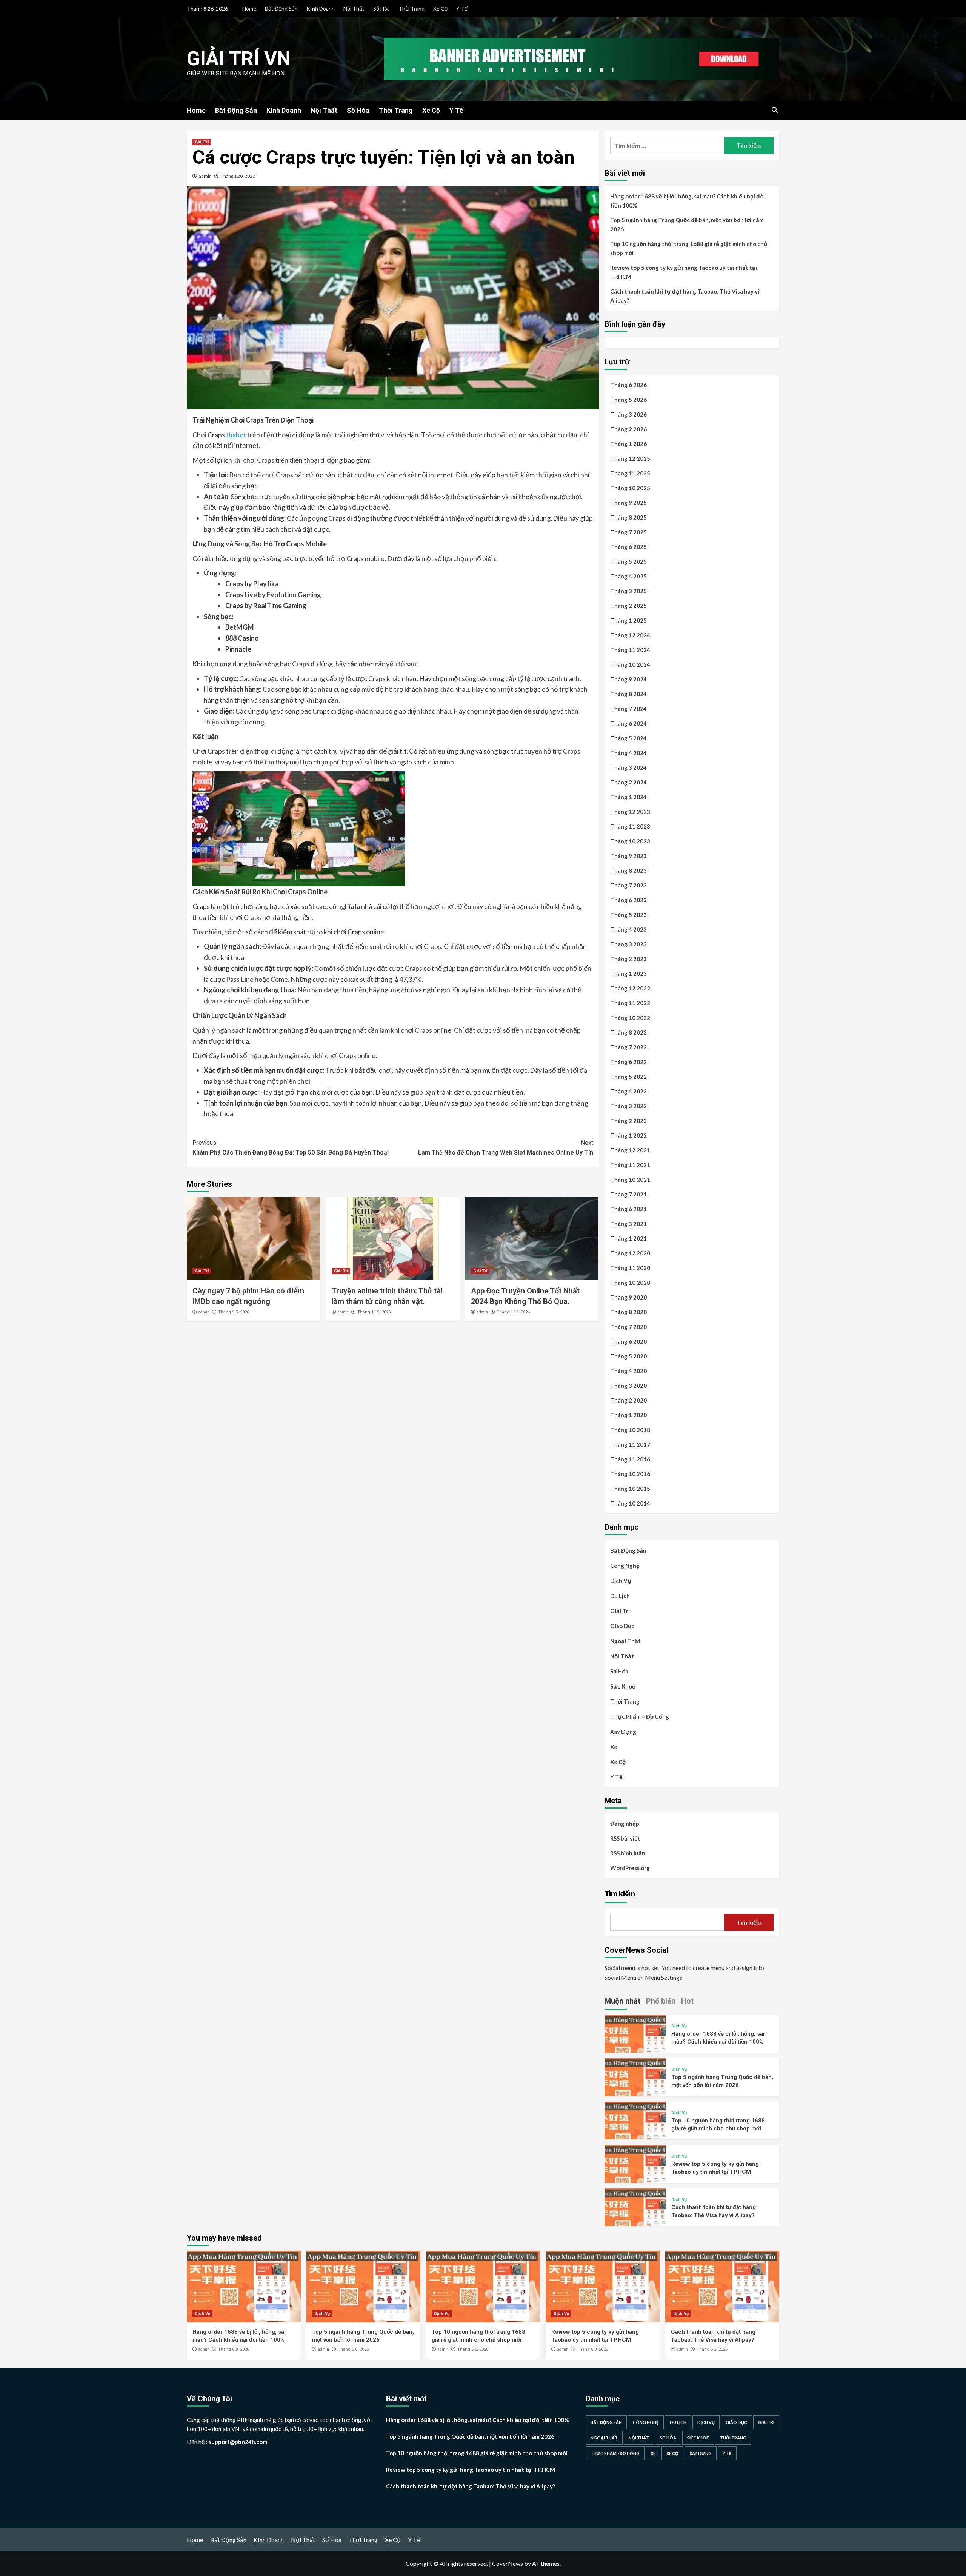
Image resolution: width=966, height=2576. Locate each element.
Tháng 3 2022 (628, 1106)
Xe (614, 1747)
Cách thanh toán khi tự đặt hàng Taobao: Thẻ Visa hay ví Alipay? (685, 296)
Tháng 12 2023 (630, 812)
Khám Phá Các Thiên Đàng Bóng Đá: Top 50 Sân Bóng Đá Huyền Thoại (291, 1148)
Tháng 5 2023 (628, 915)
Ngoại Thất (625, 1641)
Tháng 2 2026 (628, 429)
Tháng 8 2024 (628, 694)
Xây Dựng (623, 1732)
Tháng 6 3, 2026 (592, 2349)
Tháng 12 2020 (630, 1253)
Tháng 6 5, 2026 (473, 2349)
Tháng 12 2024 (630, 635)
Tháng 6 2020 (628, 1341)
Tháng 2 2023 (628, 959)
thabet (236, 435)
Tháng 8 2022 (628, 1032)
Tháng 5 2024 (628, 738)
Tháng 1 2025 (628, 620)
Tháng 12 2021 (630, 1150)
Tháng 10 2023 (630, 841)
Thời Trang (411, 8)
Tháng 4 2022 (628, 1091)
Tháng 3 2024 (628, 767)
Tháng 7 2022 (628, 1047)
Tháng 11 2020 (630, 1268)
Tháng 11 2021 (630, 1165)
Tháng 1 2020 (628, 1415)
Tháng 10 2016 (630, 1474)
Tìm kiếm (620, 1893)
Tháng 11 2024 (630, 650)
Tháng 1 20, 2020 (238, 176)
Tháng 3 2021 (628, 1224)
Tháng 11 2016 (630, 1459)
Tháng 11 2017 (630, 1444)
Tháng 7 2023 (628, 885)
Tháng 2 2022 (628, 1121)
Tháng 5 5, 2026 (234, 1312)
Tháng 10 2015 (630, 1489)
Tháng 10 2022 (630, 1018)
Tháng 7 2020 (628, 1327)
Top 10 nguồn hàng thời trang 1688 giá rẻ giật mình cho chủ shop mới (689, 248)
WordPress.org (630, 1868)
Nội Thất (354, 8)
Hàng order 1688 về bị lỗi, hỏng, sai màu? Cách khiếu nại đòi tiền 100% (688, 201)
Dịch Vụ (621, 1581)
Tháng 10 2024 (630, 664)
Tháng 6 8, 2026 (234, 2349)
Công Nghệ (625, 1566)
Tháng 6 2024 (628, 723)
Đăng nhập (625, 1824)
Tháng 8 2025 (628, 517)
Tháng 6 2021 (628, 1209)
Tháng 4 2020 (628, 1371)
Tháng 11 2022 (630, 1003)
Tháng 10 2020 (630, 1283)
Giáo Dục (622, 1626)
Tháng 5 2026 (628, 400)
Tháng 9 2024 (628, 679)
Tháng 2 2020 (628, 1400)
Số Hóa (381, 8)
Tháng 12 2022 (630, 988)
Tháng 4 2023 (628, 929)
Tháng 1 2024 (628, 797)
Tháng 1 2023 (628, 973)
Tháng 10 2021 (630, 1180)
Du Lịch (620, 1596)
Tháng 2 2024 (628, 782)
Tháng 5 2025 (628, 561)
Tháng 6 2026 (628, 385)
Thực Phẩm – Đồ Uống (640, 1716)
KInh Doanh (321, 8)
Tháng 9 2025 (628, 503)
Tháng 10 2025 (630, 488)
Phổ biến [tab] (661, 2001)
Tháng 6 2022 (628, 1062)
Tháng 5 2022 (628, 1077)
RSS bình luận (628, 1853)
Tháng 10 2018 (630, 1430)
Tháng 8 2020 (628, 1312)
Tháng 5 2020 (628, 1356)
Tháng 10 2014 (630, 1503)
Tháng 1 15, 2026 (374, 1312)
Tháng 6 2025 (628, 547)
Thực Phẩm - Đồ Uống (615, 2453)
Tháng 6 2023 (628, 900)
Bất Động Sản (281, 8)
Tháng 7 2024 (628, 709)
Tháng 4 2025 (628, 576)
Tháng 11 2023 (630, 826)
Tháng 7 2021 (628, 1194)
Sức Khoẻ (623, 1686)
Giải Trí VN (239, 59)
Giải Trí (202, 142)
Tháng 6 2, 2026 (712, 2349)
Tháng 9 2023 (628, 856)
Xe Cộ (440, 8)
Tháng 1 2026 (628, 444)
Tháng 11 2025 (630, 473)
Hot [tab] (687, 2001)
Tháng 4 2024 (628, 753)
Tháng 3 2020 (628, 1386)
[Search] (774, 110)
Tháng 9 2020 (628, 1297)
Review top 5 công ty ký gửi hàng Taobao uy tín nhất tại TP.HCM (684, 272)
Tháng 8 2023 (628, 870)
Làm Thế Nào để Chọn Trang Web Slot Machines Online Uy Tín (506, 1148)
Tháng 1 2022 (628, 1135)
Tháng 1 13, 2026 (513, 1312)
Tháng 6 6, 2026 (353, 2349)
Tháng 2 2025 (628, 606)
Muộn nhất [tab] (622, 2001)
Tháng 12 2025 (630, 458)
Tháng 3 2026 (628, 414)
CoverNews (508, 2563)
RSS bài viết (625, 1838)
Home (249, 8)
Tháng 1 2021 (628, 1238)
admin (205, 176)
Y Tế (462, 8)
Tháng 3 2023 (628, 944)
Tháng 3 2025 (628, 591)
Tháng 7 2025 (628, 532)
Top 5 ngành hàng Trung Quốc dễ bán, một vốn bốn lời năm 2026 (687, 225)
